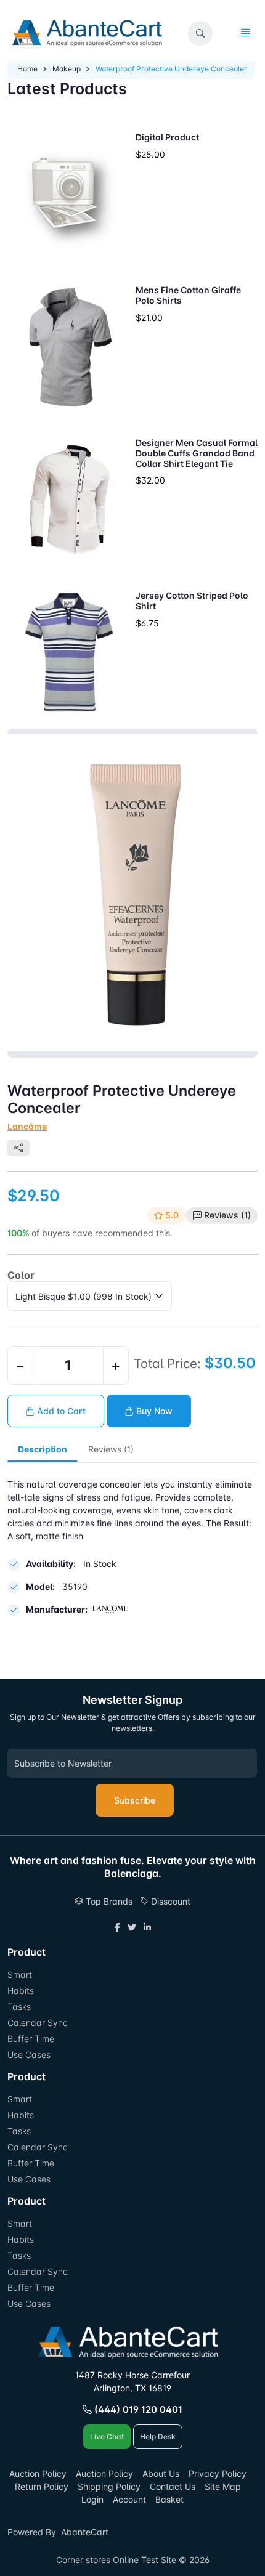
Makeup (67, 69)
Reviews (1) (227, 1215)
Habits (21, 1991)
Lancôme (27, 1126)
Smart (20, 1975)
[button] (200, 33)
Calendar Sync (38, 2023)
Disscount (169, 1901)
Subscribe (135, 1800)
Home (27, 69)
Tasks (19, 2007)
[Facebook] (117, 1927)
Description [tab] (43, 1449)
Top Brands (108, 1901)
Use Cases (29, 2055)
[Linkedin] (147, 1927)
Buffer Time (31, 2039)
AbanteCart (85, 2532)
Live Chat (107, 2436)
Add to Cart (60, 1411)
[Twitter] (132, 1927)
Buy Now (153, 1411)
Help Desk (158, 2436)
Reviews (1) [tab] (111, 1449)
